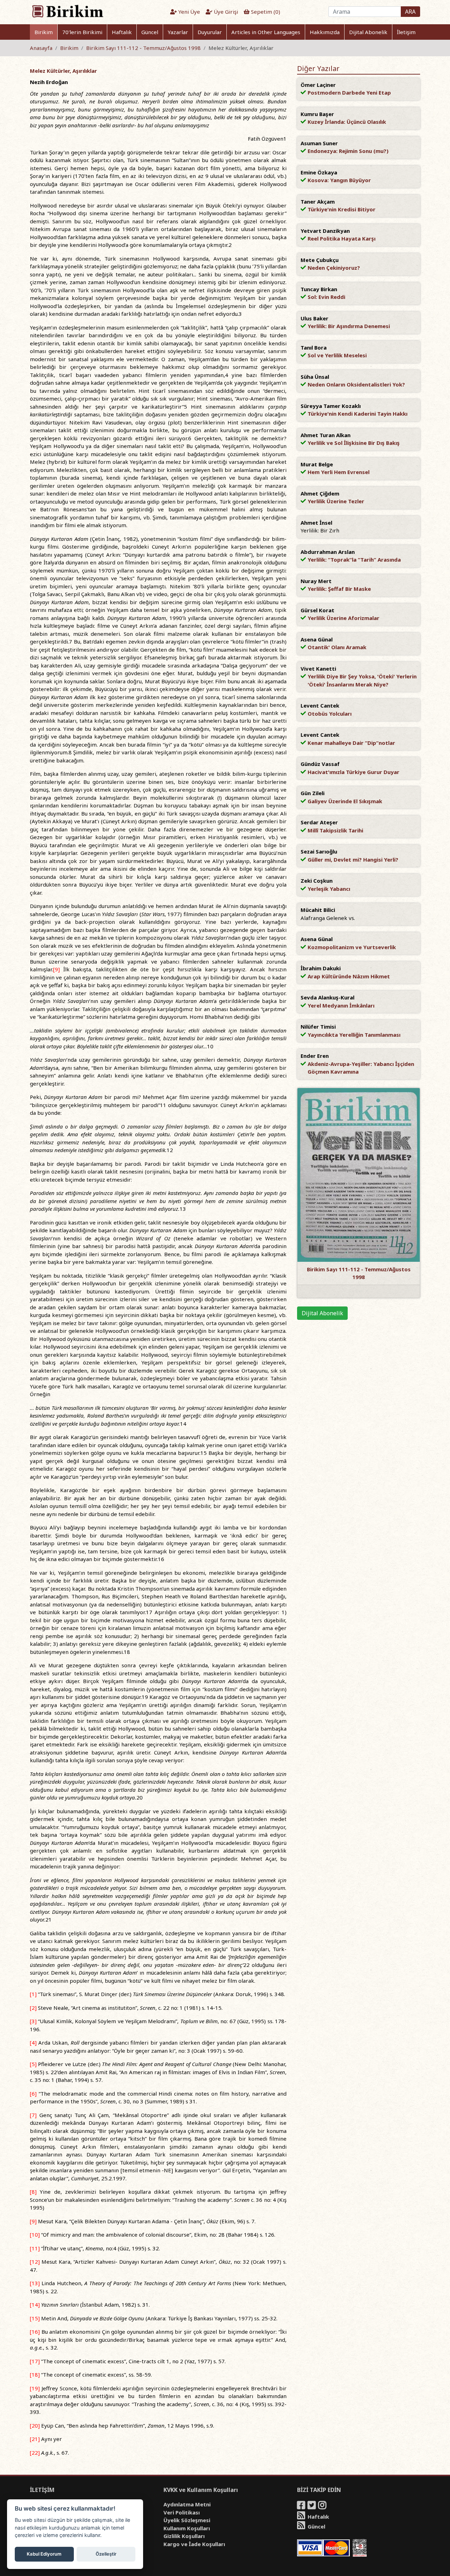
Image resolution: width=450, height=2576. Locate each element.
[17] (35, 2361)
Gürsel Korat (317, 610)
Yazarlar (178, 32)
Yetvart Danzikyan (325, 231)
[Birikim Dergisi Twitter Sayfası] (312, 2506)
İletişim (406, 32)
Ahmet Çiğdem (320, 493)
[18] (35, 2374)
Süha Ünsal (315, 377)
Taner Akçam (318, 202)
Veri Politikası (182, 2512)
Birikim (44, 32)
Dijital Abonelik (368, 32)
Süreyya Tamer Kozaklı (331, 406)
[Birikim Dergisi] (67, 11)
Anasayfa (41, 48)
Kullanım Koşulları (187, 2528)
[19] (35, 2388)
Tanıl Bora (314, 347)
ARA (410, 12)
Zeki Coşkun (317, 881)
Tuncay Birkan (319, 289)
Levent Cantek (320, 705)
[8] (33, 2192)
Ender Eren (315, 1056)
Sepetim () (265, 12)
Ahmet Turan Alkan (326, 435)
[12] (35, 2262)
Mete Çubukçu (320, 260)
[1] (33, 1994)
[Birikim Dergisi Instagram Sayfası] (323, 2506)
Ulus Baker (314, 318)
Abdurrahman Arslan (328, 552)
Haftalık (122, 32)
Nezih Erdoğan (49, 82)
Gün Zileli (313, 793)
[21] (35, 2439)
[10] (35, 2235)
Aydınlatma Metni (187, 2504)
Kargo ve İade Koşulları (194, 2544)
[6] (33, 2094)
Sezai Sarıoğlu (319, 851)
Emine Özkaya (319, 172)
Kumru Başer (317, 114)
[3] (33, 2021)
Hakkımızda (325, 32)
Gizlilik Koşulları (184, 2536)
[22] (35, 2453)
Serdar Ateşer (319, 822)
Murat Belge (317, 464)
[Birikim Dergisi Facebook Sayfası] (302, 2506)
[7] (33, 2115)
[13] (35, 2283)
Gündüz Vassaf (320, 764)
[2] (33, 2008)
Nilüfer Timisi (318, 1027)
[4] (33, 2043)
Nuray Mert (316, 581)
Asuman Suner (319, 143)
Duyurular (210, 32)
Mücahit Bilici (318, 910)
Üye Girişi (225, 12)
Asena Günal (317, 639)
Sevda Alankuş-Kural (327, 997)
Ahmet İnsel (316, 523)
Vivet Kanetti (318, 669)
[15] (35, 2318)
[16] (35, 2332)
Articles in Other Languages (266, 32)
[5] (33, 2064)
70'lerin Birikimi (82, 32)
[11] (35, 2248)
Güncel (150, 32)
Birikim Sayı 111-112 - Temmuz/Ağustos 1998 (143, 48)
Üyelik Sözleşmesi (187, 2520)
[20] (35, 2425)
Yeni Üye (188, 12)
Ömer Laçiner (318, 85)
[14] (35, 2305)
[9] (56, 969)
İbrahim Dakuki (321, 968)
